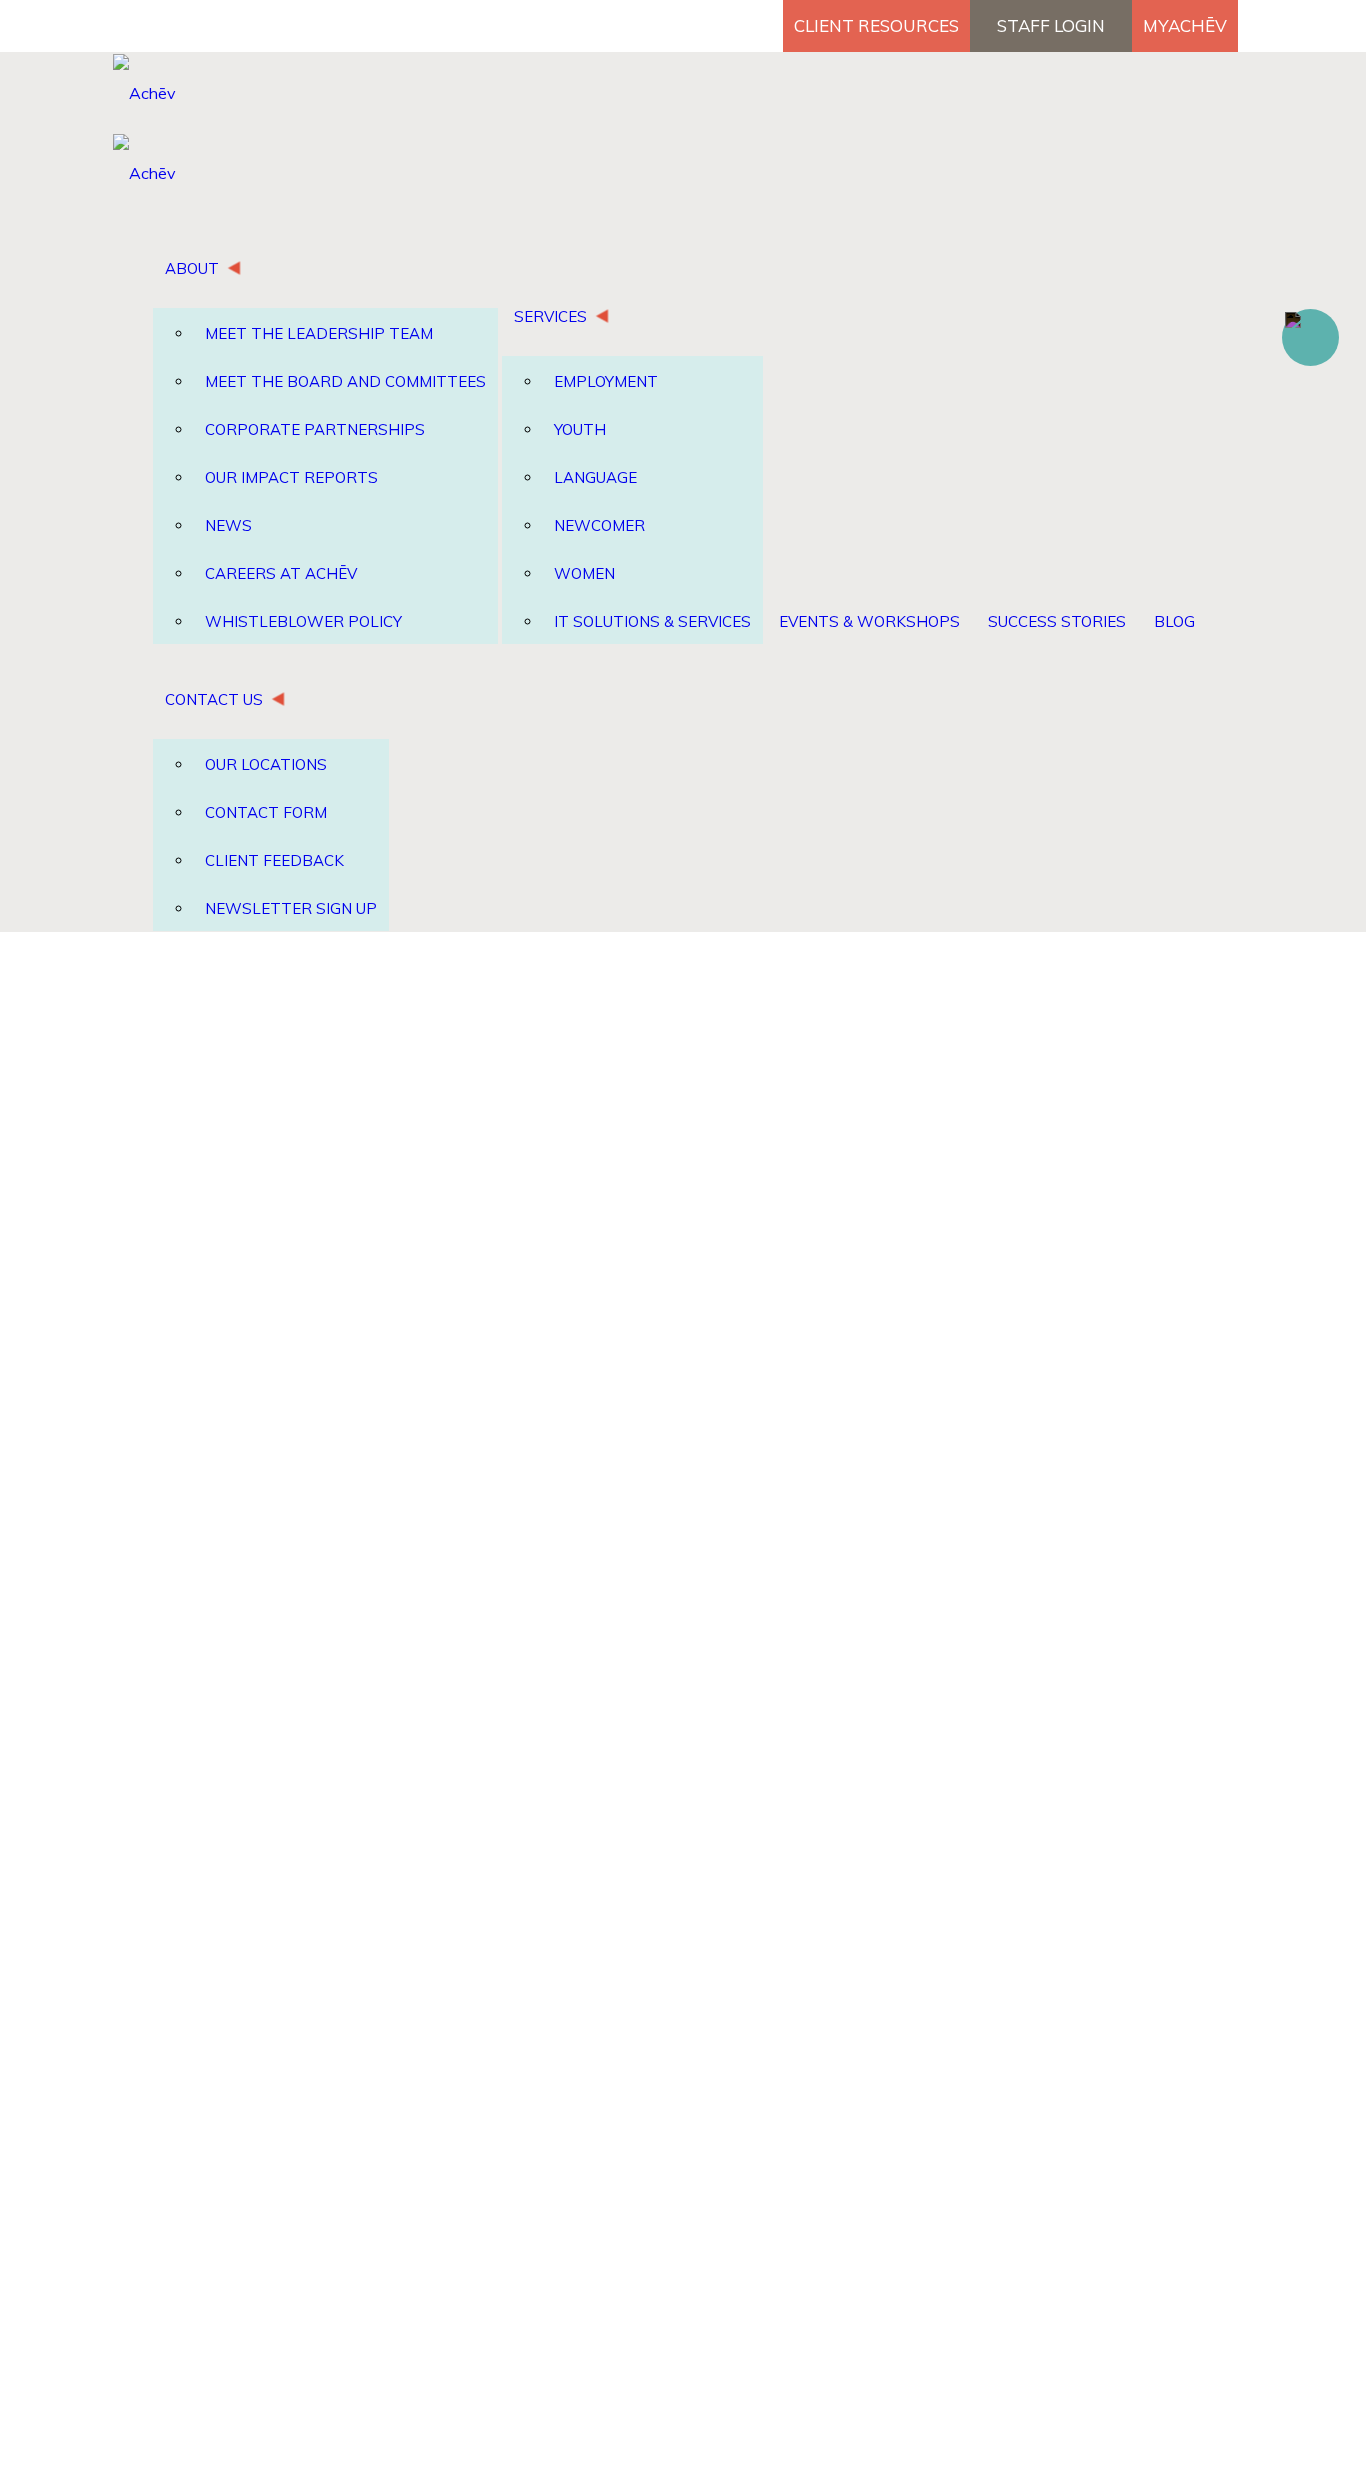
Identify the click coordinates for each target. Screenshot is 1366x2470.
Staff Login (1051, 25)
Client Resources (876, 25)
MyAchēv (1185, 25)
